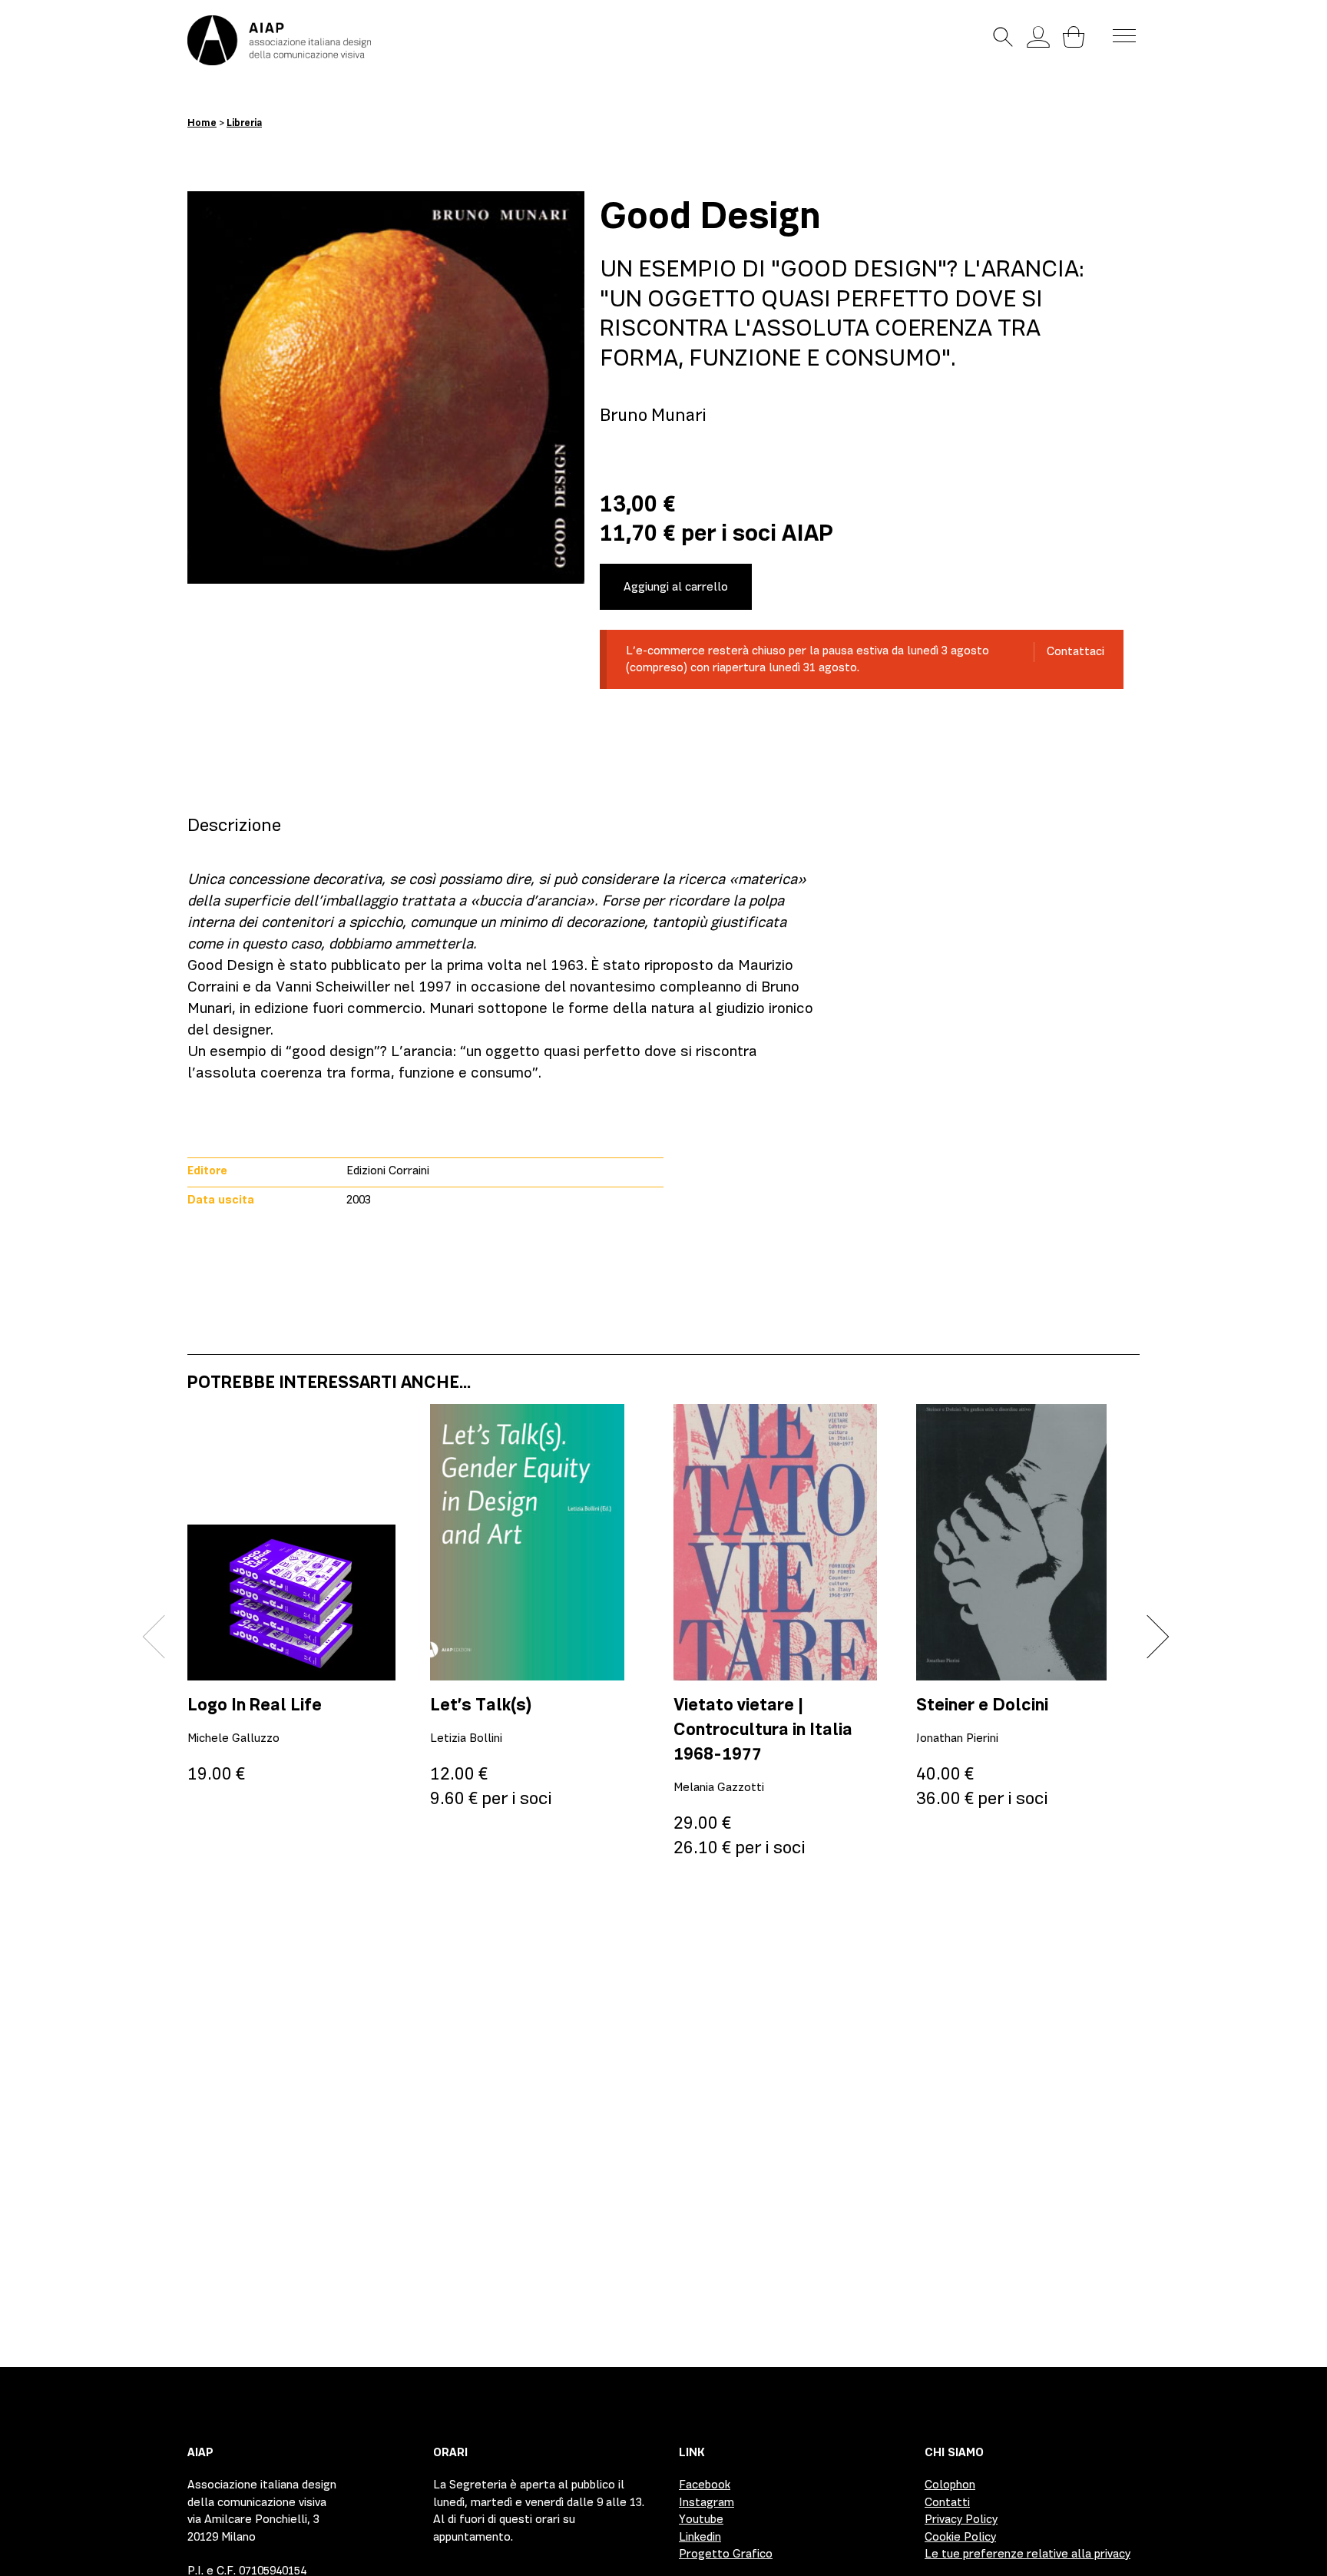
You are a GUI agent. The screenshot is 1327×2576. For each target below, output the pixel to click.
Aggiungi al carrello (676, 587)
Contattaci (1075, 651)
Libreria (244, 123)
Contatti (947, 2502)
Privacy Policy (961, 2519)
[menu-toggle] (1124, 35)
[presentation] (165, 1637)
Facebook (705, 2485)
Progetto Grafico (726, 2554)
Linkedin (700, 2537)
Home (202, 123)
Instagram (707, 2502)
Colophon (950, 2485)
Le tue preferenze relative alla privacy (1028, 2554)
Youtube (701, 2519)
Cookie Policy (960, 2537)
